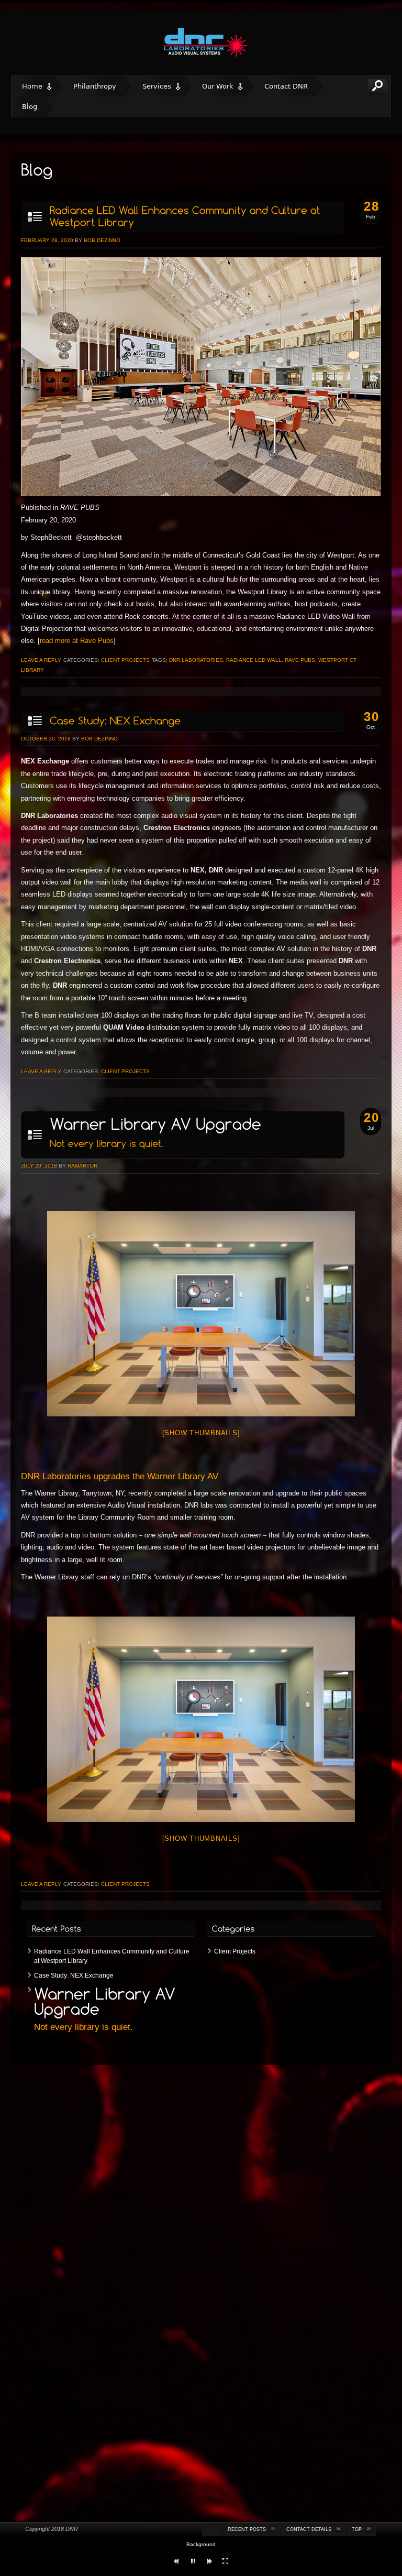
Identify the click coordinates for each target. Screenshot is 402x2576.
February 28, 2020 (47, 240)
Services (157, 86)
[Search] (377, 86)
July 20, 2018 (39, 1166)
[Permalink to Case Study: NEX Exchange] (182, 721)
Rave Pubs (300, 660)
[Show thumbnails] (201, 1433)
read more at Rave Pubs (77, 641)
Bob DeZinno (102, 240)
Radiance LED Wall (254, 660)
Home (32, 86)
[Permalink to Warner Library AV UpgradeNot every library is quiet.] (182, 1135)
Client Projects (125, 660)
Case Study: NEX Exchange (74, 1975)
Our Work (218, 86)
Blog (30, 107)
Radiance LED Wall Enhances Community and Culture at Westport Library (112, 1956)
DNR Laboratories (196, 660)
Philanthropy (95, 86)
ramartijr (82, 1166)
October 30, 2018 (46, 739)
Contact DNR (286, 86)
